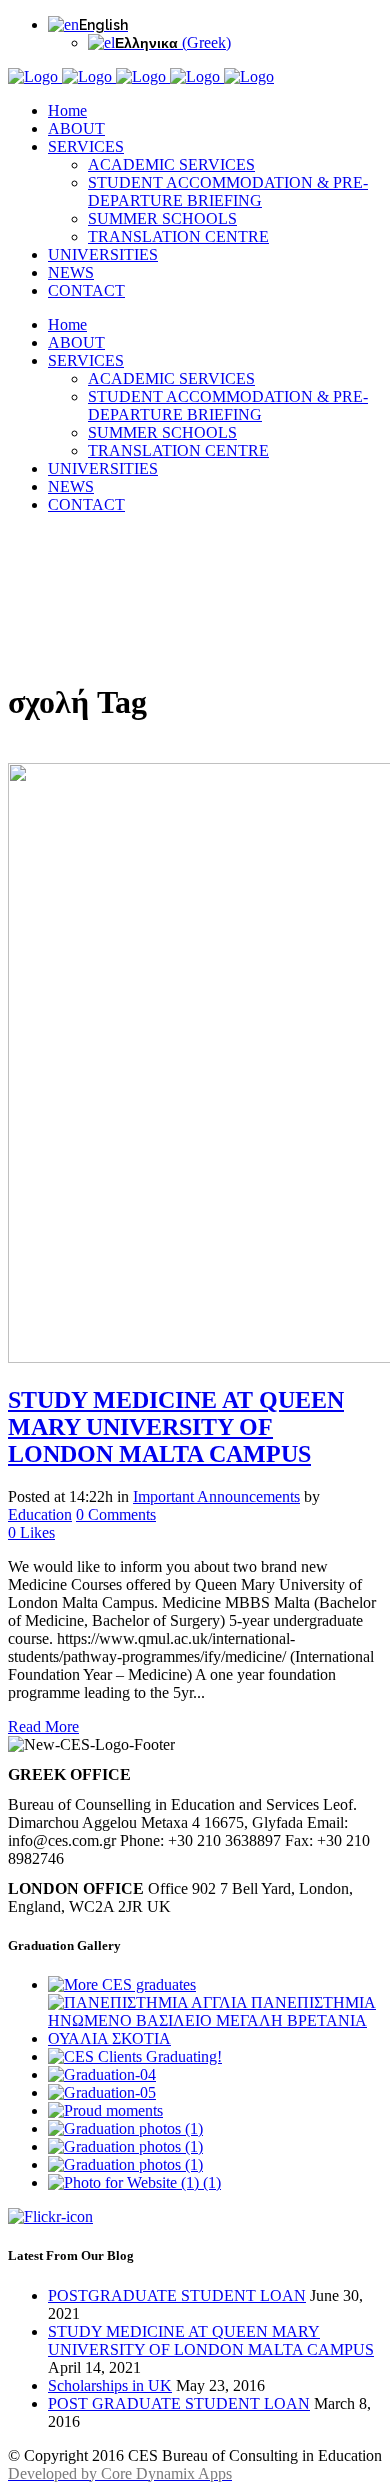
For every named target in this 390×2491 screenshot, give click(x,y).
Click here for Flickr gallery (161, 2218)
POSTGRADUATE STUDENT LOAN (177, 2295)
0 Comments (116, 1514)
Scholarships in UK (110, 2385)
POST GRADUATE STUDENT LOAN (179, 2403)
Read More (43, 1726)
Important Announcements (216, 1496)
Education (40, 1514)
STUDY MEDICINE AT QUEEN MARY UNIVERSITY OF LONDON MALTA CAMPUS (176, 1427)
